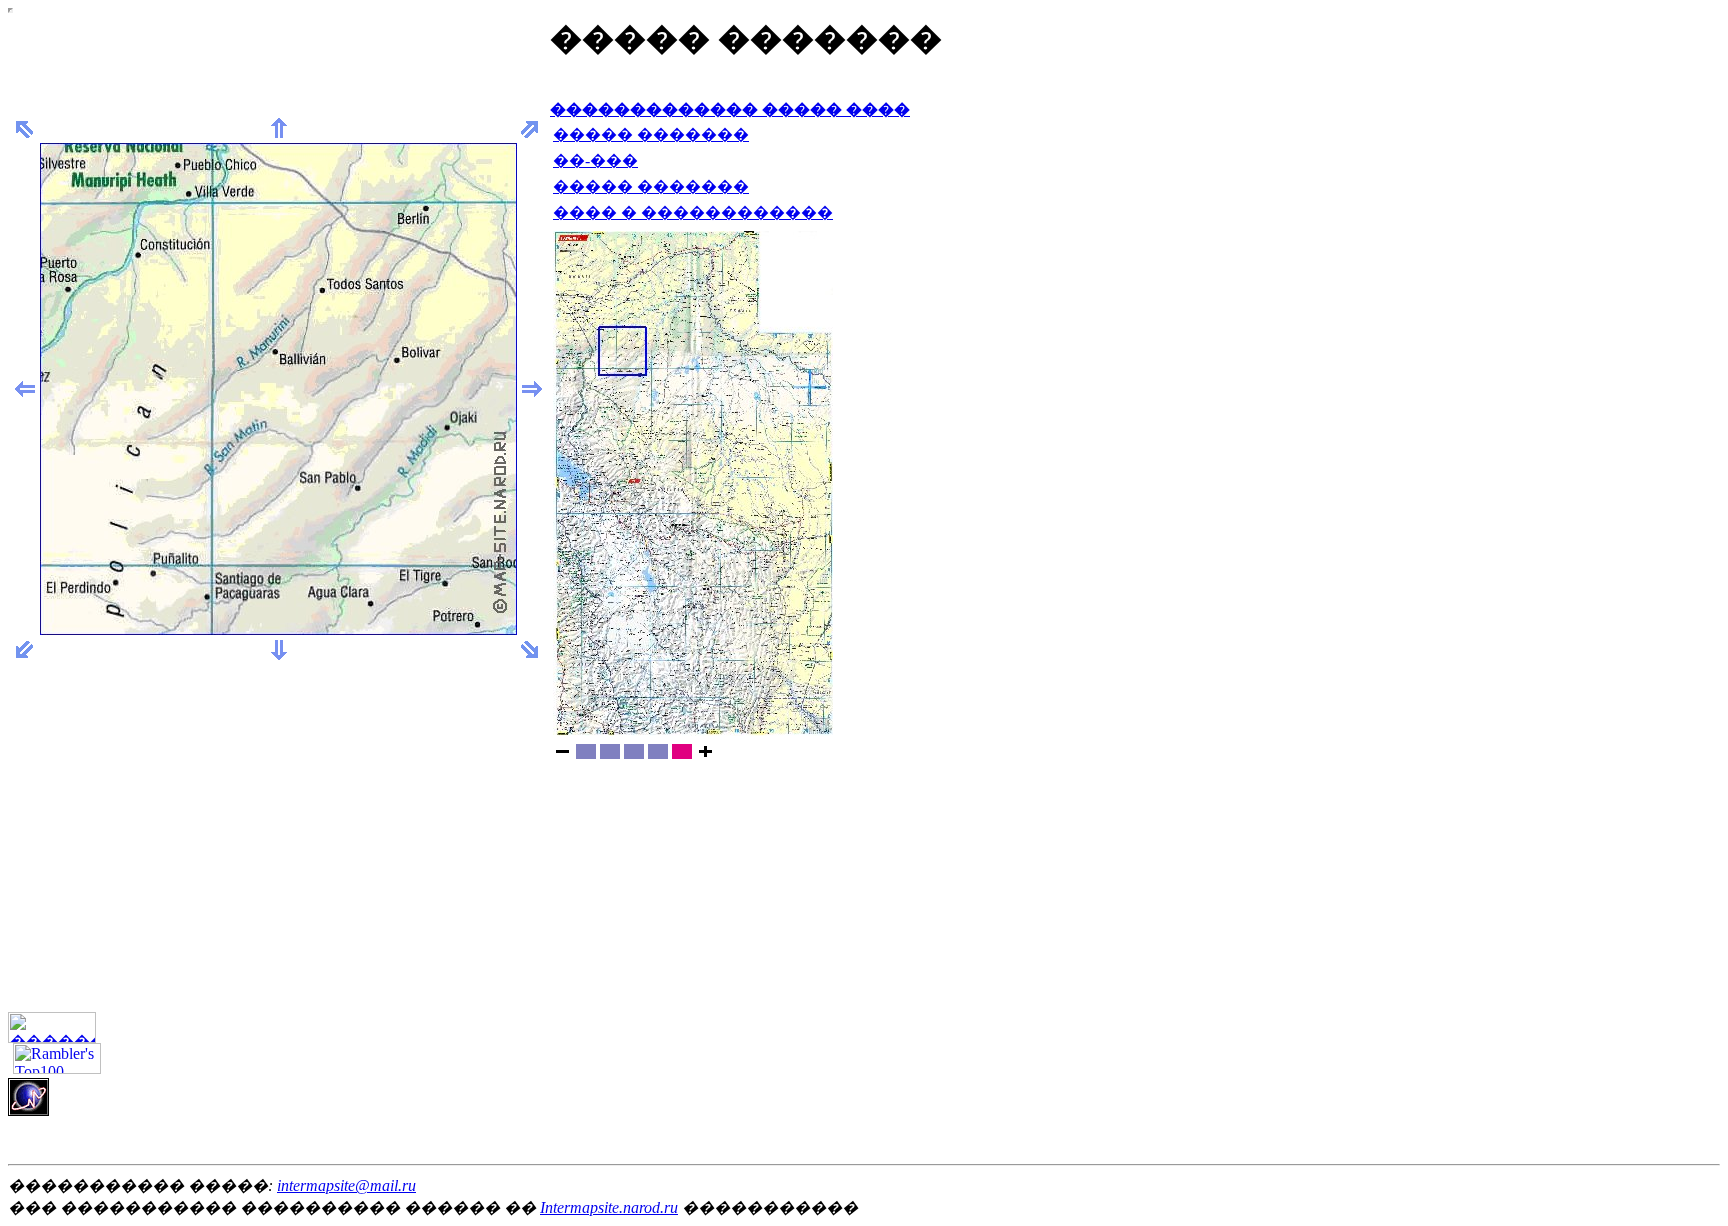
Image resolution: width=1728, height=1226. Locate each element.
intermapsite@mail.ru (346, 1185)
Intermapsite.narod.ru (609, 1207)
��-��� (595, 160)
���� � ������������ (693, 212)
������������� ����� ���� (730, 109)
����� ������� (651, 134)
